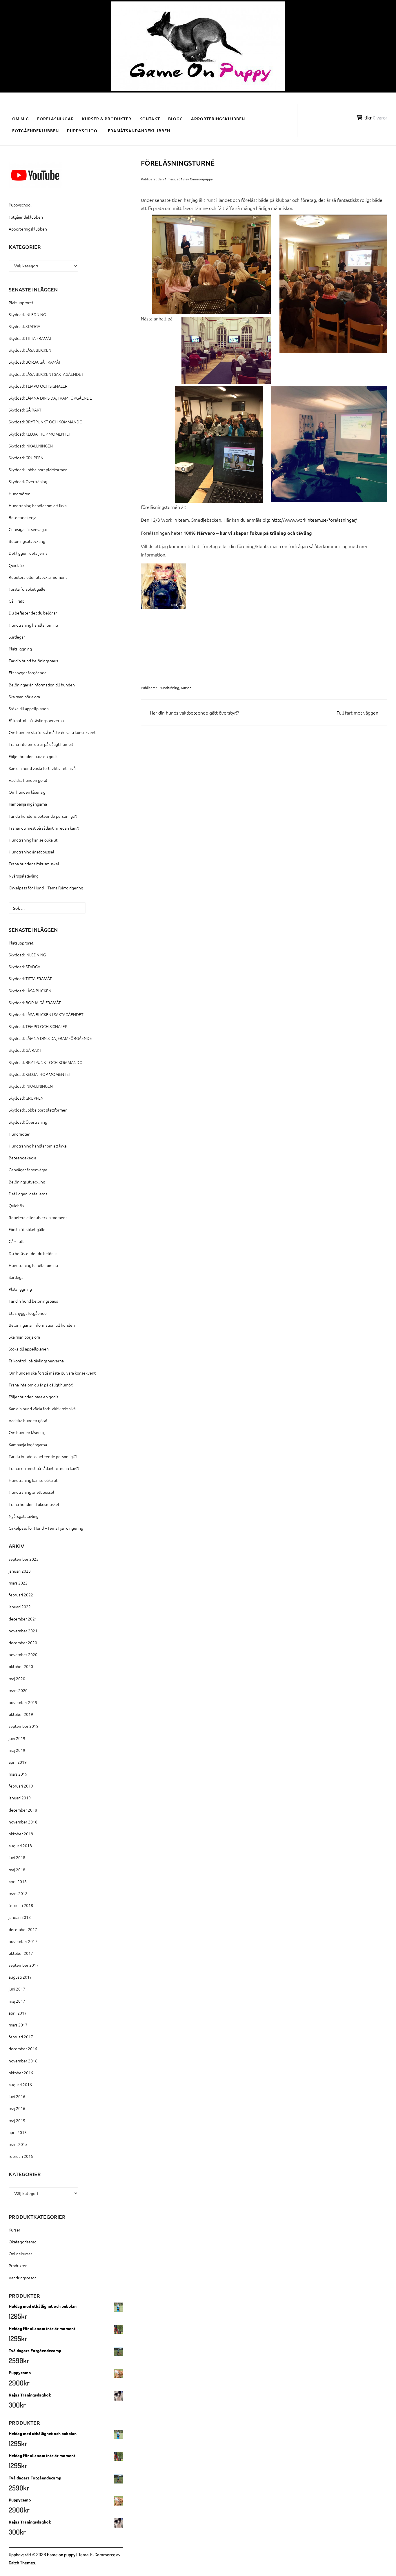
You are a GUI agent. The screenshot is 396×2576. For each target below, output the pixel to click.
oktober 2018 (21, 1834)
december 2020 (23, 1643)
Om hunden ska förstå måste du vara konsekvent (52, 732)
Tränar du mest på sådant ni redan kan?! (44, 828)
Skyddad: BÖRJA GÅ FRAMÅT (35, 362)
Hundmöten (20, 494)
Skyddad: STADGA (24, 326)
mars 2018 (18, 1893)
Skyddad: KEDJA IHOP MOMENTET (40, 434)
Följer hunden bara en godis (33, 756)
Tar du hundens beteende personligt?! (43, 816)
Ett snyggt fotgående (28, 672)
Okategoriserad (23, 2242)
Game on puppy (61, 2555)
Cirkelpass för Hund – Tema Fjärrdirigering (46, 888)
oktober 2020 (21, 1666)
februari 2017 (21, 2037)
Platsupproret (21, 302)
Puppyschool (83, 131)
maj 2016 (17, 2108)
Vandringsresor (22, 2278)
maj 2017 (17, 2001)
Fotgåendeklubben (36, 131)
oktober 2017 (21, 1953)
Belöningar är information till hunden (42, 685)
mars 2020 (18, 1690)
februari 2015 (21, 2156)
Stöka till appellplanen (29, 708)
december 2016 (23, 2049)
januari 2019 (20, 1798)
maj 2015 (17, 2120)
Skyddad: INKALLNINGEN (31, 446)
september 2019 (24, 1726)
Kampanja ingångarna (28, 804)
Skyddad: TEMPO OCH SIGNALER (38, 386)
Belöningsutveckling (27, 541)
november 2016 (23, 2061)
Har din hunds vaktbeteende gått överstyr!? (194, 713)
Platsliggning (20, 649)
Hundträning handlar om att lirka (38, 505)
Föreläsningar (56, 119)
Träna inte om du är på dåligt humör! (41, 744)
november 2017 (23, 1941)
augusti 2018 (20, 1846)
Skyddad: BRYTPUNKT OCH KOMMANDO (46, 422)
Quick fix (17, 565)
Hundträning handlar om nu (33, 625)
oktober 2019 (21, 1714)
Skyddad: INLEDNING (27, 314)
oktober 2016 (21, 2073)
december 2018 (23, 1810)
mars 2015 (18, 2144)
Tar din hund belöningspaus (33, 661)
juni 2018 (17, 1857)
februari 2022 (21, 1595)
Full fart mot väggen (357, 713)
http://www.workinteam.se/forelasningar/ (315, 520)
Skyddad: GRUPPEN (26, 458)
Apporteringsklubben (218, 119)
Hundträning (169, 688)
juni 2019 (17, 1738)
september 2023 (24, 1559)
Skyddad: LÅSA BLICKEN (30, 350)
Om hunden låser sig (27, 792)
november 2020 (23, 1654)
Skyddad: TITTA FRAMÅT (30, 338)
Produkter (18, 2265)
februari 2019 (21, 1786)
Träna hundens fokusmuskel (34, 864)
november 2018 (23, 1822)
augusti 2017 (20, 1977)
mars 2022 (18, 1583)
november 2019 (23, 1702)
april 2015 (18, 2132)
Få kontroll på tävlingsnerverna (36, 720)
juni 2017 (17, 1989)
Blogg (176, 119)
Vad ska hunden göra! (28, 780)
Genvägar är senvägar (28, 529)
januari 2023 (20, 1571)
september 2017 (24, 1965)
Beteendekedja (22, 517)
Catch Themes (22, 2563)
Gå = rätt (16, 601)
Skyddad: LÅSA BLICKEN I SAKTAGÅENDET (46, 374)
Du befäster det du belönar (33, 613)
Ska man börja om (24, 697)
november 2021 (23, 1631)
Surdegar (17, 637)
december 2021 (23, 1619)
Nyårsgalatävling (24, 876)
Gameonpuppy (201, 179)
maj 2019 (17, 1750)
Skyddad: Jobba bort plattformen (38, 469)
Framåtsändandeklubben (139, 131)
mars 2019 (18, 1774)
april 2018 (18, 1881)
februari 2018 (21, 1905)
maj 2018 (17, 1870)
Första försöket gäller (28, 589)
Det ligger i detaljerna (28, 553)
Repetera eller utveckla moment (38, 577)
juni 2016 (17, 2096)
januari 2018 (20, 1917)
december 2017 (23, 1929)
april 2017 (18, 2013)
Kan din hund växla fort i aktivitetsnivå (42, 768)
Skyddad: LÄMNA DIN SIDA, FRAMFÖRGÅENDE (50, 398)
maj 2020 (17, 1678)
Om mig (21, 119)
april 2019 (18, 1762)
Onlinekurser (20, 2254)
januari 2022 (20, 1607)
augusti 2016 (20, 2084)
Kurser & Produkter (107, 119)
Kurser (186, 688)
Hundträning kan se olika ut (33, 840)
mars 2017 (18, 2025)
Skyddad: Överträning (28, 481)
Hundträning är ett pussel (31, 852)
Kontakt (150, 119)
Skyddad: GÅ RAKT (25, 410)
